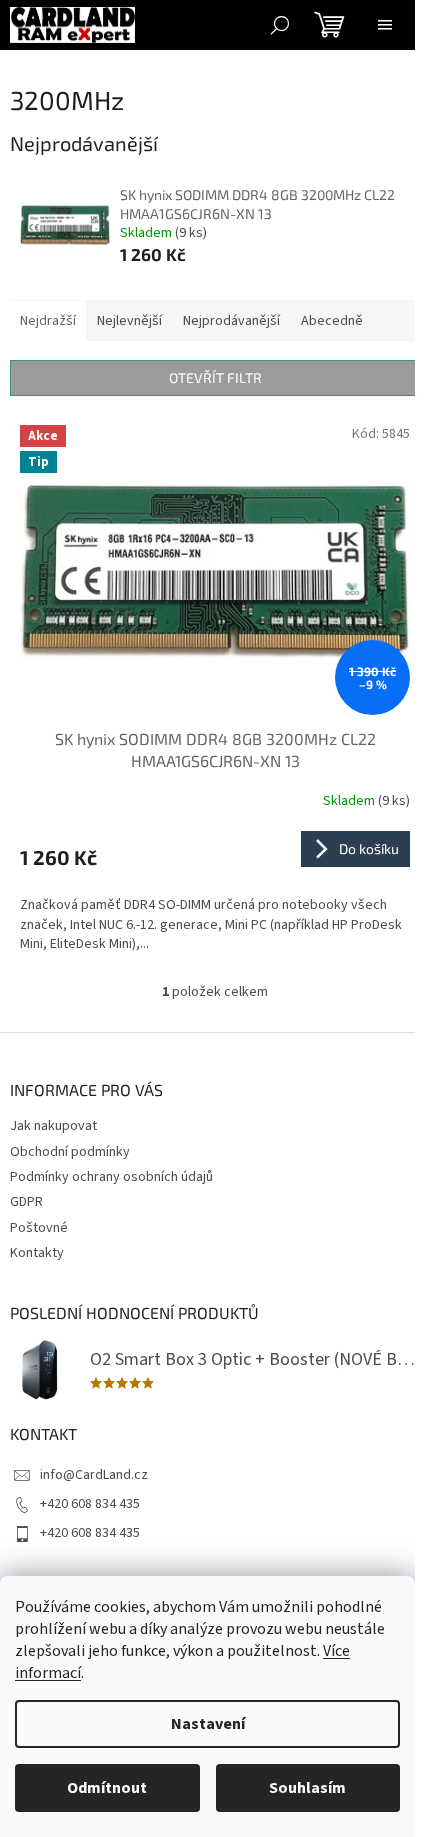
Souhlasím (307, 1788)
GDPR (26, 1202)
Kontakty (37, 1253)
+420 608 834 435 (90, 1504)
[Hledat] (280, 25)
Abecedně (332, 321)
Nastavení (208, 1724)
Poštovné (39, 1228)
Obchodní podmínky (70, 1152)
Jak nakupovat (53, 1126)
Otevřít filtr (215, 377)
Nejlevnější (129, 321)
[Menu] (385, 25)
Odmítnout (107, 1788)
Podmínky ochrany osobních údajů (111, 1177)
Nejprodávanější (231, 321)
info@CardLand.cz (94, 1475)
